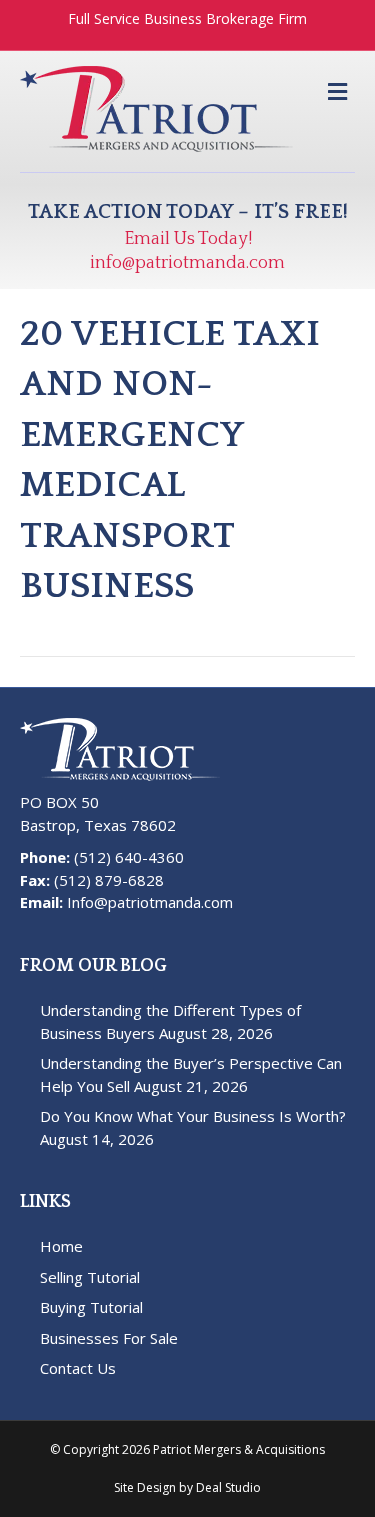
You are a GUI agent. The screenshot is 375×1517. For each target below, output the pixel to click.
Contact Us (78, 1368)
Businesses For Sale (109, 1338)
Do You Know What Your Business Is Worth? (193, 1116)
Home (61, 1246)
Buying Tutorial (91, 1307)
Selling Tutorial (90, 1277)
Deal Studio (228, 1487)
